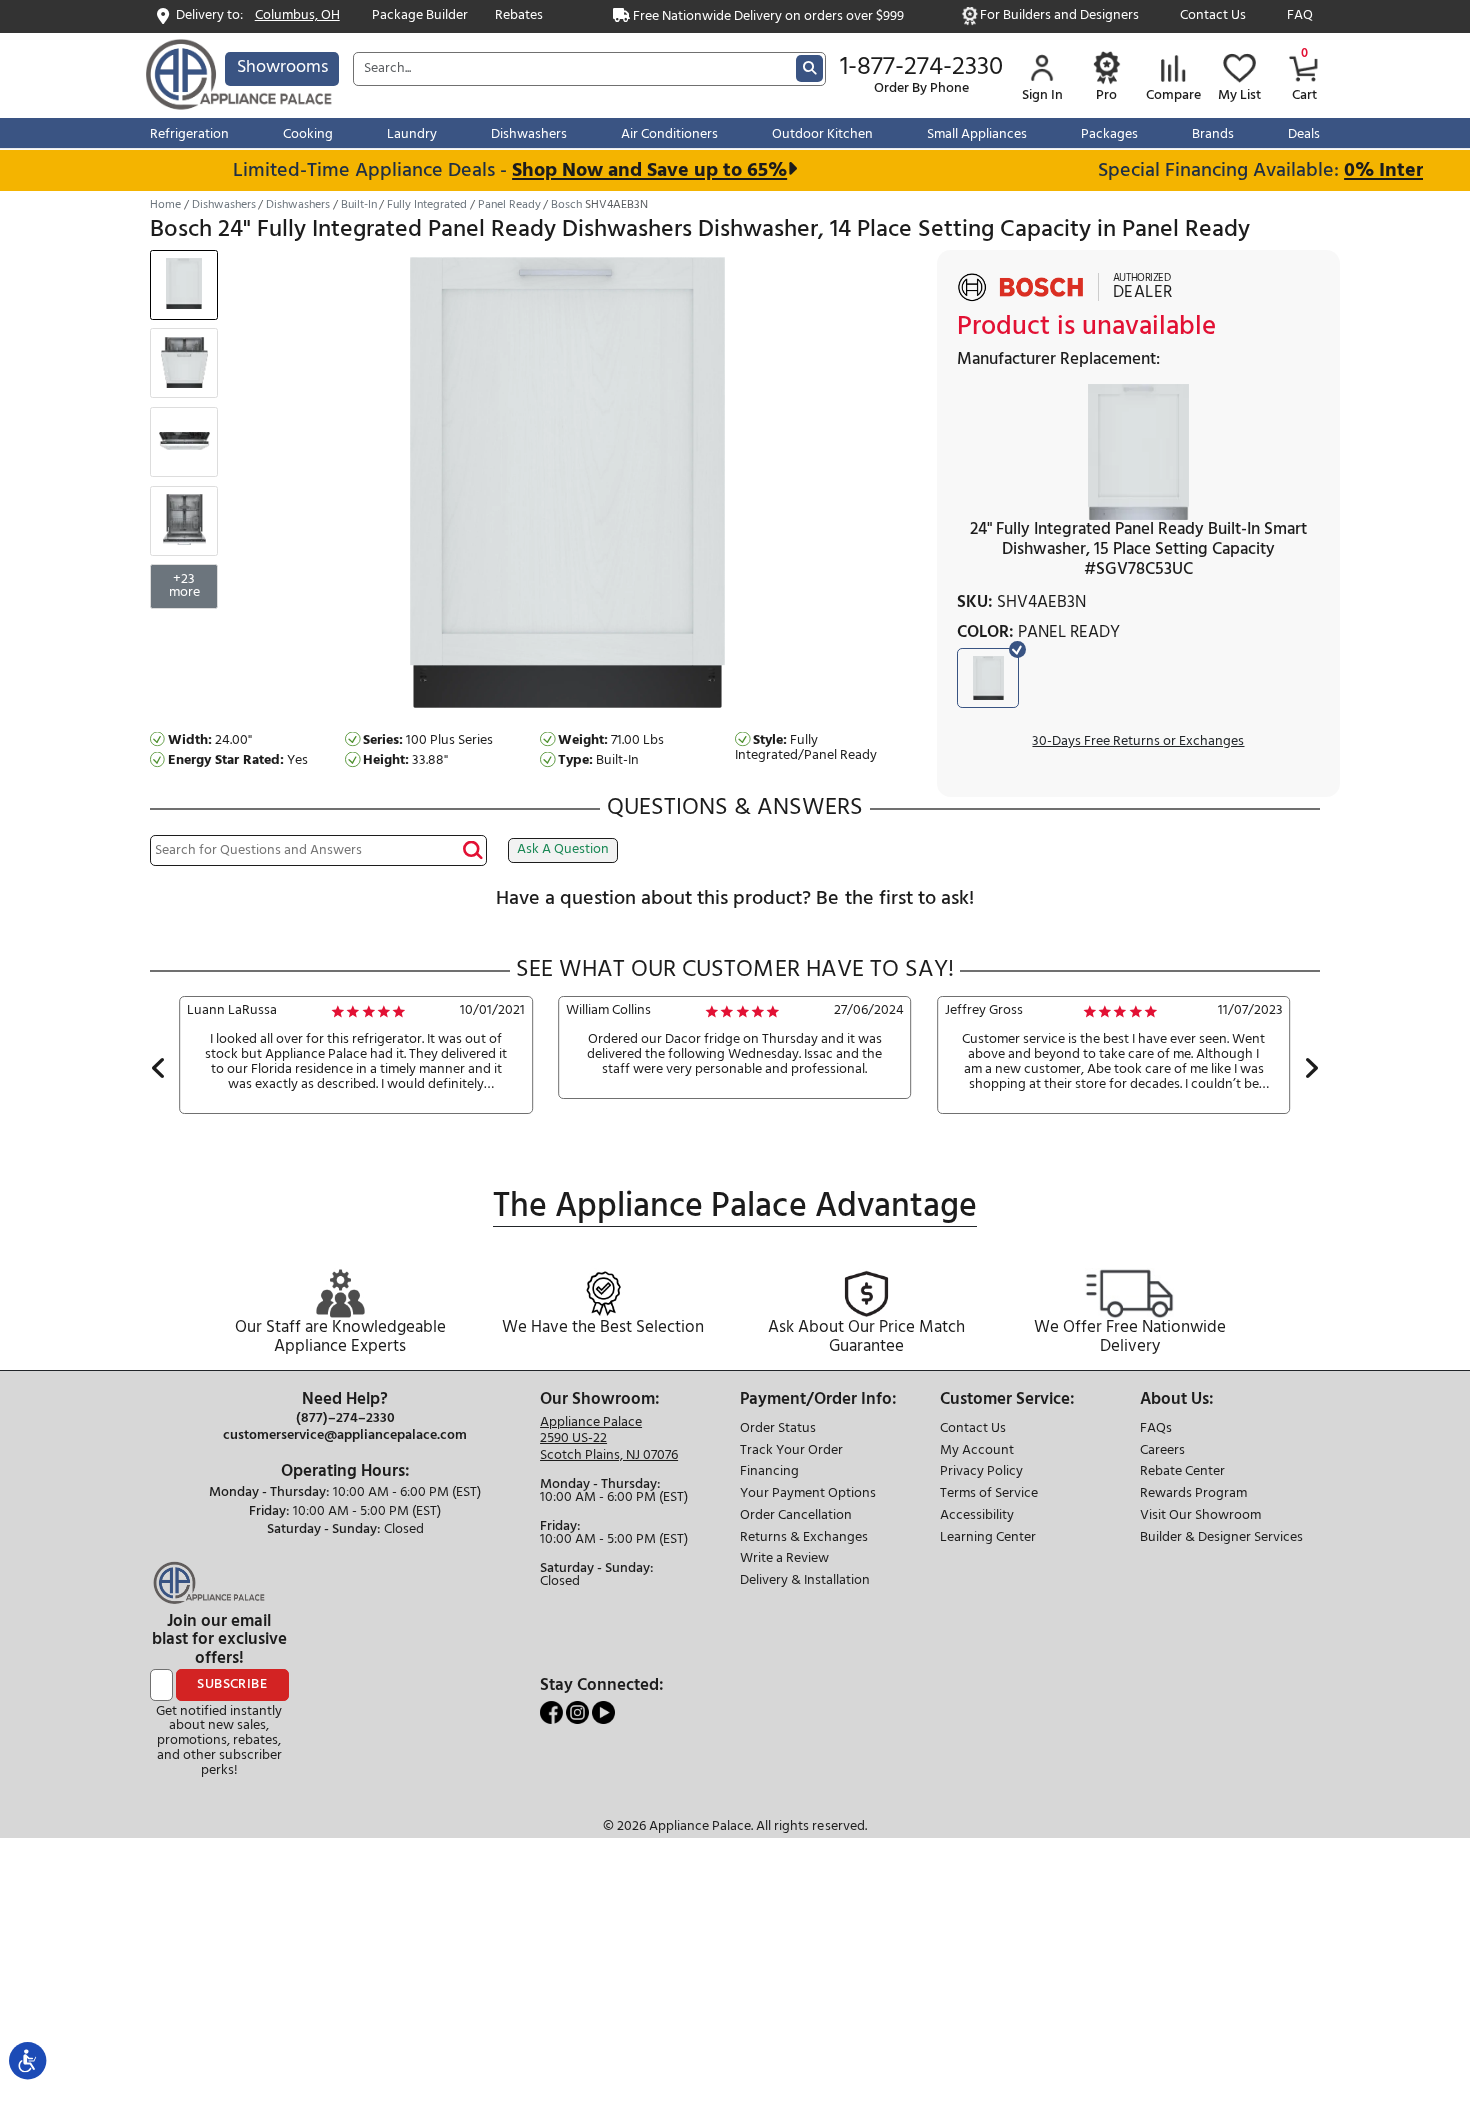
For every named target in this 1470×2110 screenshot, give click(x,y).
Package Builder (420, 16)
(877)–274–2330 (345, 1419)
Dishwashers (224, 205)
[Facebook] (553, 1712)
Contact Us (1213, 16)
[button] (158, 1071)
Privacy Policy (981, 1472)
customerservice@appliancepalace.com (345, 1436)
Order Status (778, 1429)
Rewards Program (1193, 1494)
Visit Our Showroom (1200, 1516)
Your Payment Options (808, 1494)
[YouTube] (603, 1712)
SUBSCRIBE (232, 1684)
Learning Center (988, 1538)
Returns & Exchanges (804, 1538)
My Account (977, 1451)
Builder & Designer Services (1221, 1538)
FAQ (1300, 16)
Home (165, 205)
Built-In (359, 205)
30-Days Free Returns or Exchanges (1138, 742)
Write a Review (784, 1559)
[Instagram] (579, 1712)
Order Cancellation (796, 1516)
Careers (1162, 1451)
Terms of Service (989, 1494)
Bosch (566, 205)
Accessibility (977, 1516)
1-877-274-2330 (921, 68)
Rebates (519, 16)
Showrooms (282, 67)
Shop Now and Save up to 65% (626, 170)
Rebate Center (1182, 1472)
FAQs (1156, 1429)
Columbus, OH (297, 16)
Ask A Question (563, 849)
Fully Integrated (427, 205)
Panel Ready (509, 205)
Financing (769, 1472)
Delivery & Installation (805, 1581)
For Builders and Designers (1059, 16)
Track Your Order (791, 1451)
